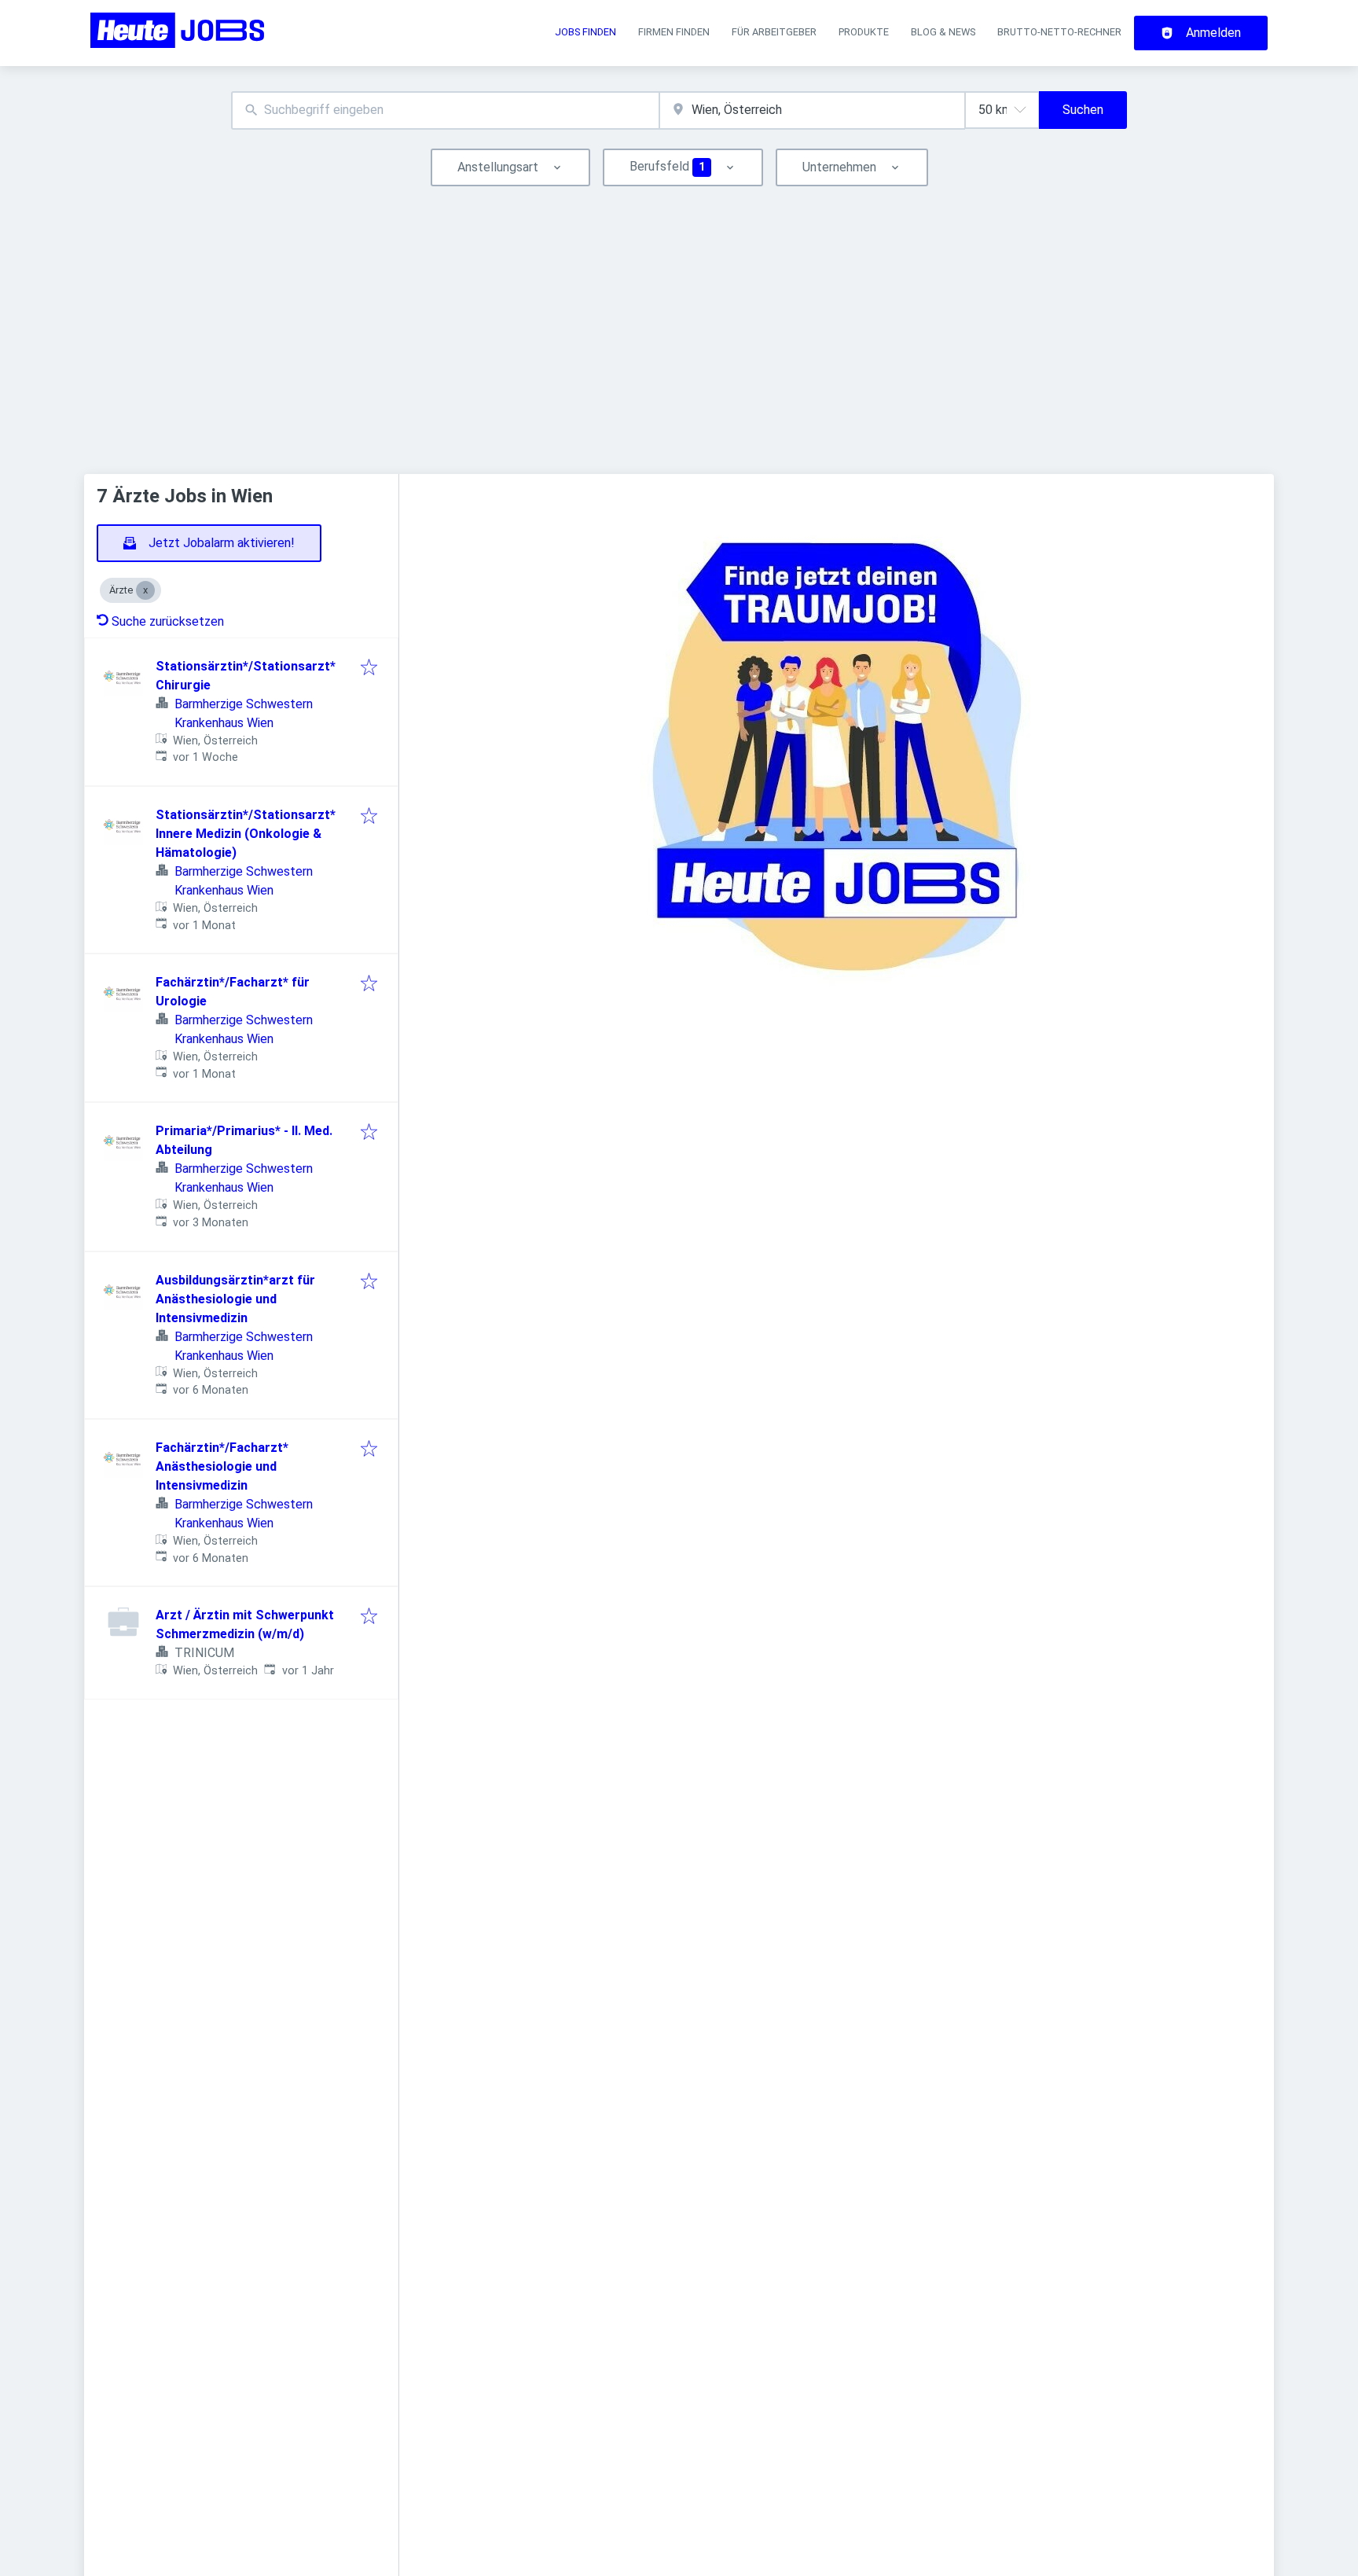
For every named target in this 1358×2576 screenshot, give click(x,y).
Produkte (864, 32)
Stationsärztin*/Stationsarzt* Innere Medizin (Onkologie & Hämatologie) (246, 834)
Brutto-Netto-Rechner (1059, 32)
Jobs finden (585, 32)
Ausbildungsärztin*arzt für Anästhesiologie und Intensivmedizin (235, 1299)
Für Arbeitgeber (774, 32)
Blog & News (943, 32)
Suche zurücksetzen (168, 621)
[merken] (369, 669)
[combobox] (445, 110)
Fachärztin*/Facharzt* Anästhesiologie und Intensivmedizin (222, 1466)
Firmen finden (674, 32)
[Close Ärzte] (145, 590)
